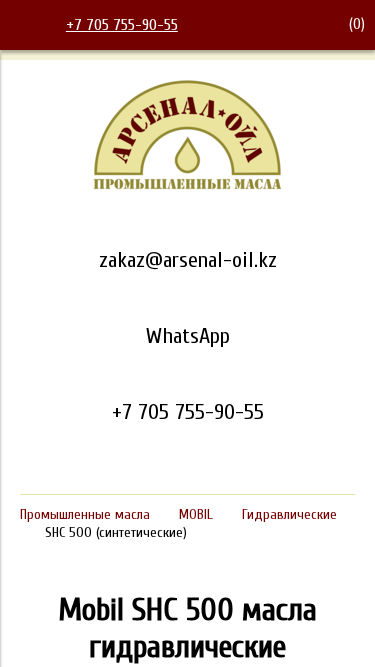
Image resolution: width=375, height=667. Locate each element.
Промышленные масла (85, 514)
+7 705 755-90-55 (122, 25)
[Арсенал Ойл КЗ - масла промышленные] (188, 186)
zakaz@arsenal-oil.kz (188, 260)
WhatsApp (188, 336)
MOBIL (196, 514)
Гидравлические (289, 514)
